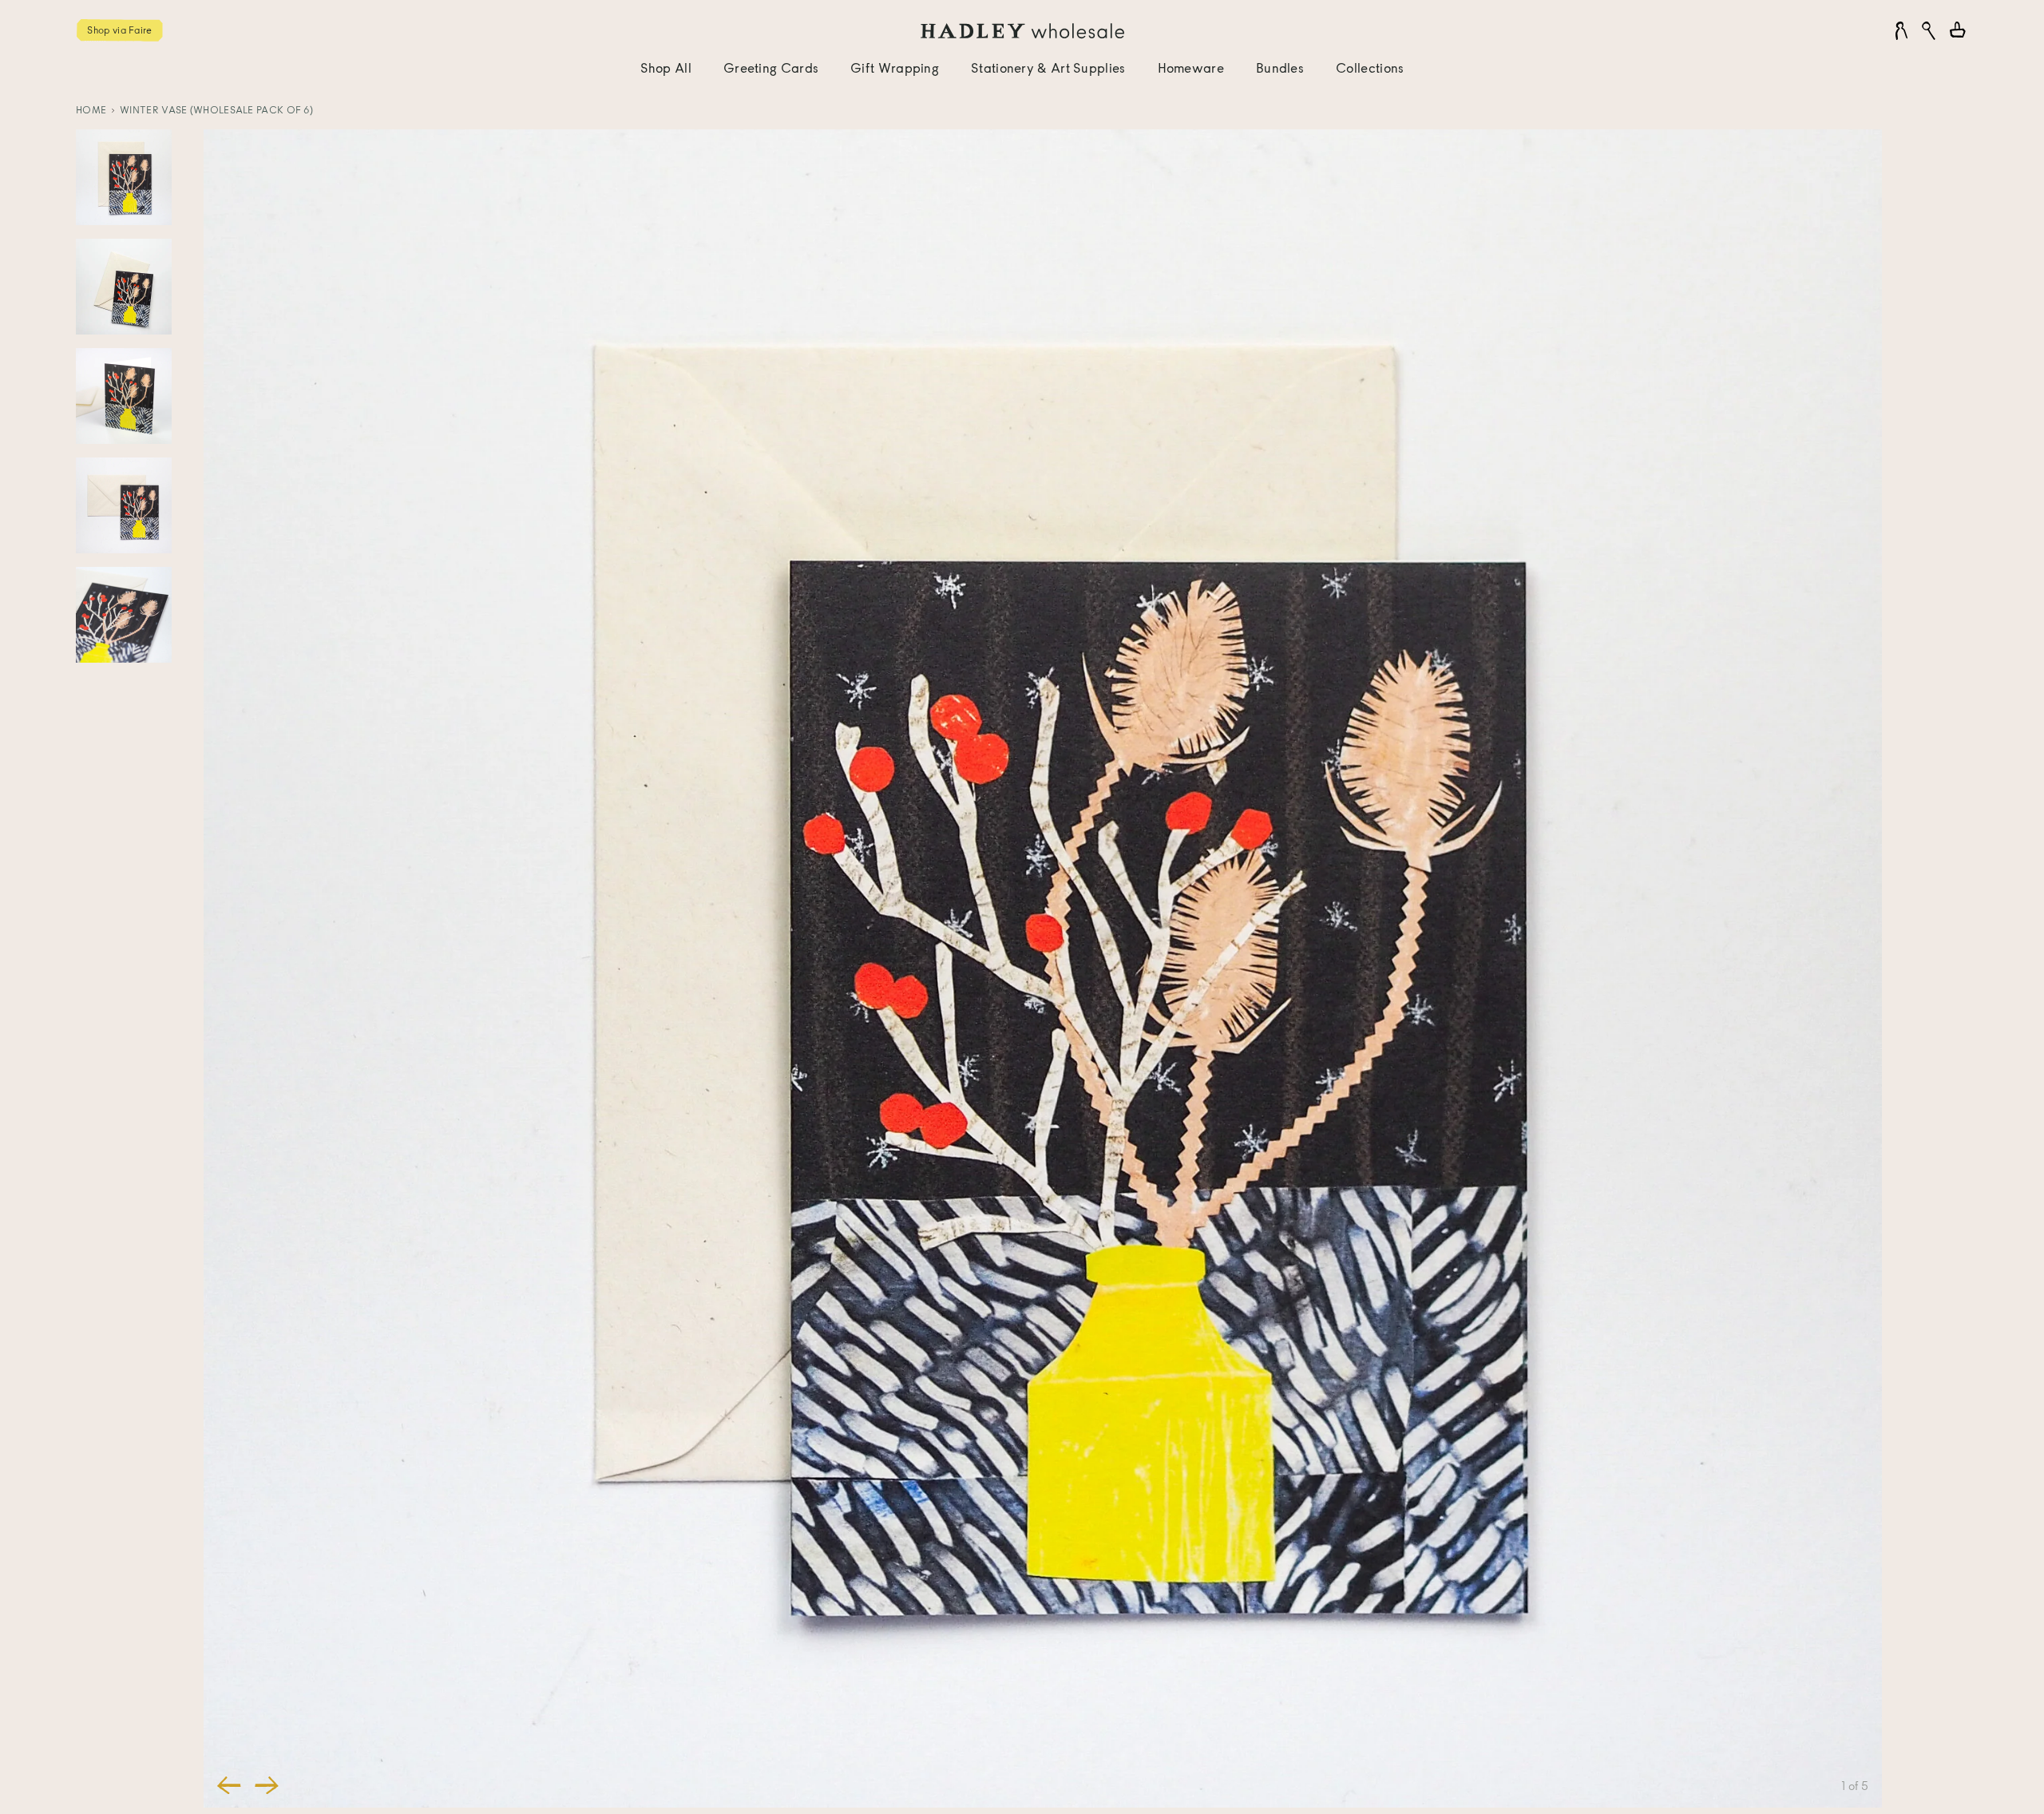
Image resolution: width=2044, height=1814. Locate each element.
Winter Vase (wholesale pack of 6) (216, 110)
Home (91, 110)
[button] (229, 1785)
